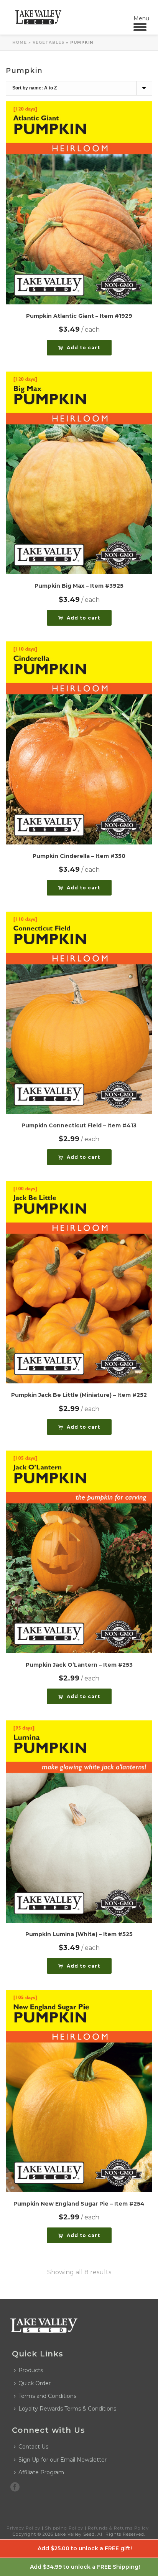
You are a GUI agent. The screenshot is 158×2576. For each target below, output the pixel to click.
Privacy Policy (23, 2528)
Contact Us (33, 2447)
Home (20, 42)
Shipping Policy (64, 2528)
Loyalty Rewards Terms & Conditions (67, 2409)
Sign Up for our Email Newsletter (63, 2460)
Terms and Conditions (47, 2396)
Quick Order (35, 2383)
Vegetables (49, 42)
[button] (79, 348)
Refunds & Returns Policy (118, 2528)
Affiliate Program (41, 2472)
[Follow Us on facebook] (15, 2487)
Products (31, 2370)
